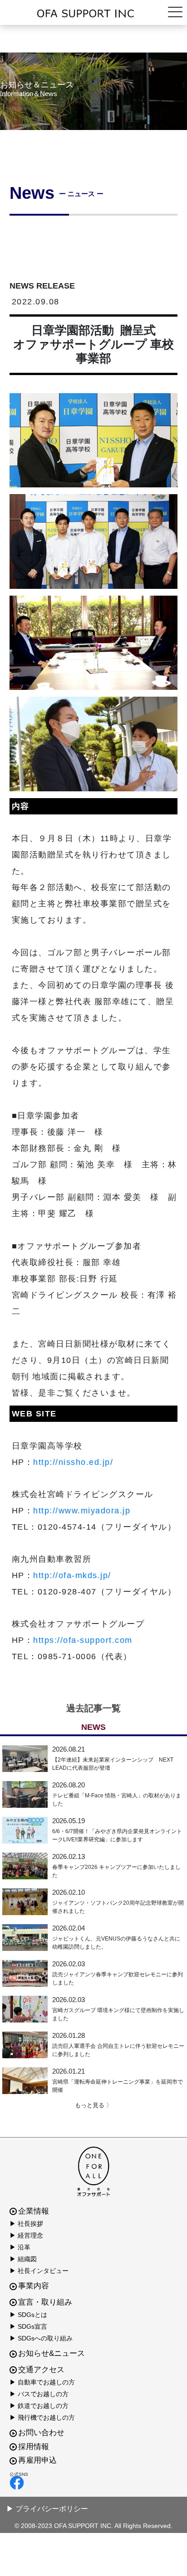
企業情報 (34, 2211)
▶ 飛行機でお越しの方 (42, 2417)
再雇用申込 (37, 2460)
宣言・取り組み (45, 2302)
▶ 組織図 (23, 2259)
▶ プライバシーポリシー (47, 2509)
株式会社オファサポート (93, 14)
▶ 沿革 (20, 2247)
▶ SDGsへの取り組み (41, 2338)
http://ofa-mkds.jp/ (72, 1575)
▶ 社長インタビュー (39, 2271)
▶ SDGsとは (28, 2315)
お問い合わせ (41, 2433)
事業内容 (34, 2286)
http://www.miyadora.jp (82, 1511)
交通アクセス (41, 2370)
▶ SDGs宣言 (28, 2326)
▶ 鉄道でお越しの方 (39, 2406)
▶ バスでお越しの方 (39, 2394)
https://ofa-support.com (83, 1640)
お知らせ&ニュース (52, 2353)
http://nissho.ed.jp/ (73, 1462)
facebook (91, 2483)
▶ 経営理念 (26, 2235)
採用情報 (34, 2447)
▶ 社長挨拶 (26, 2224)
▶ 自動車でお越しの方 (42, 2382)
